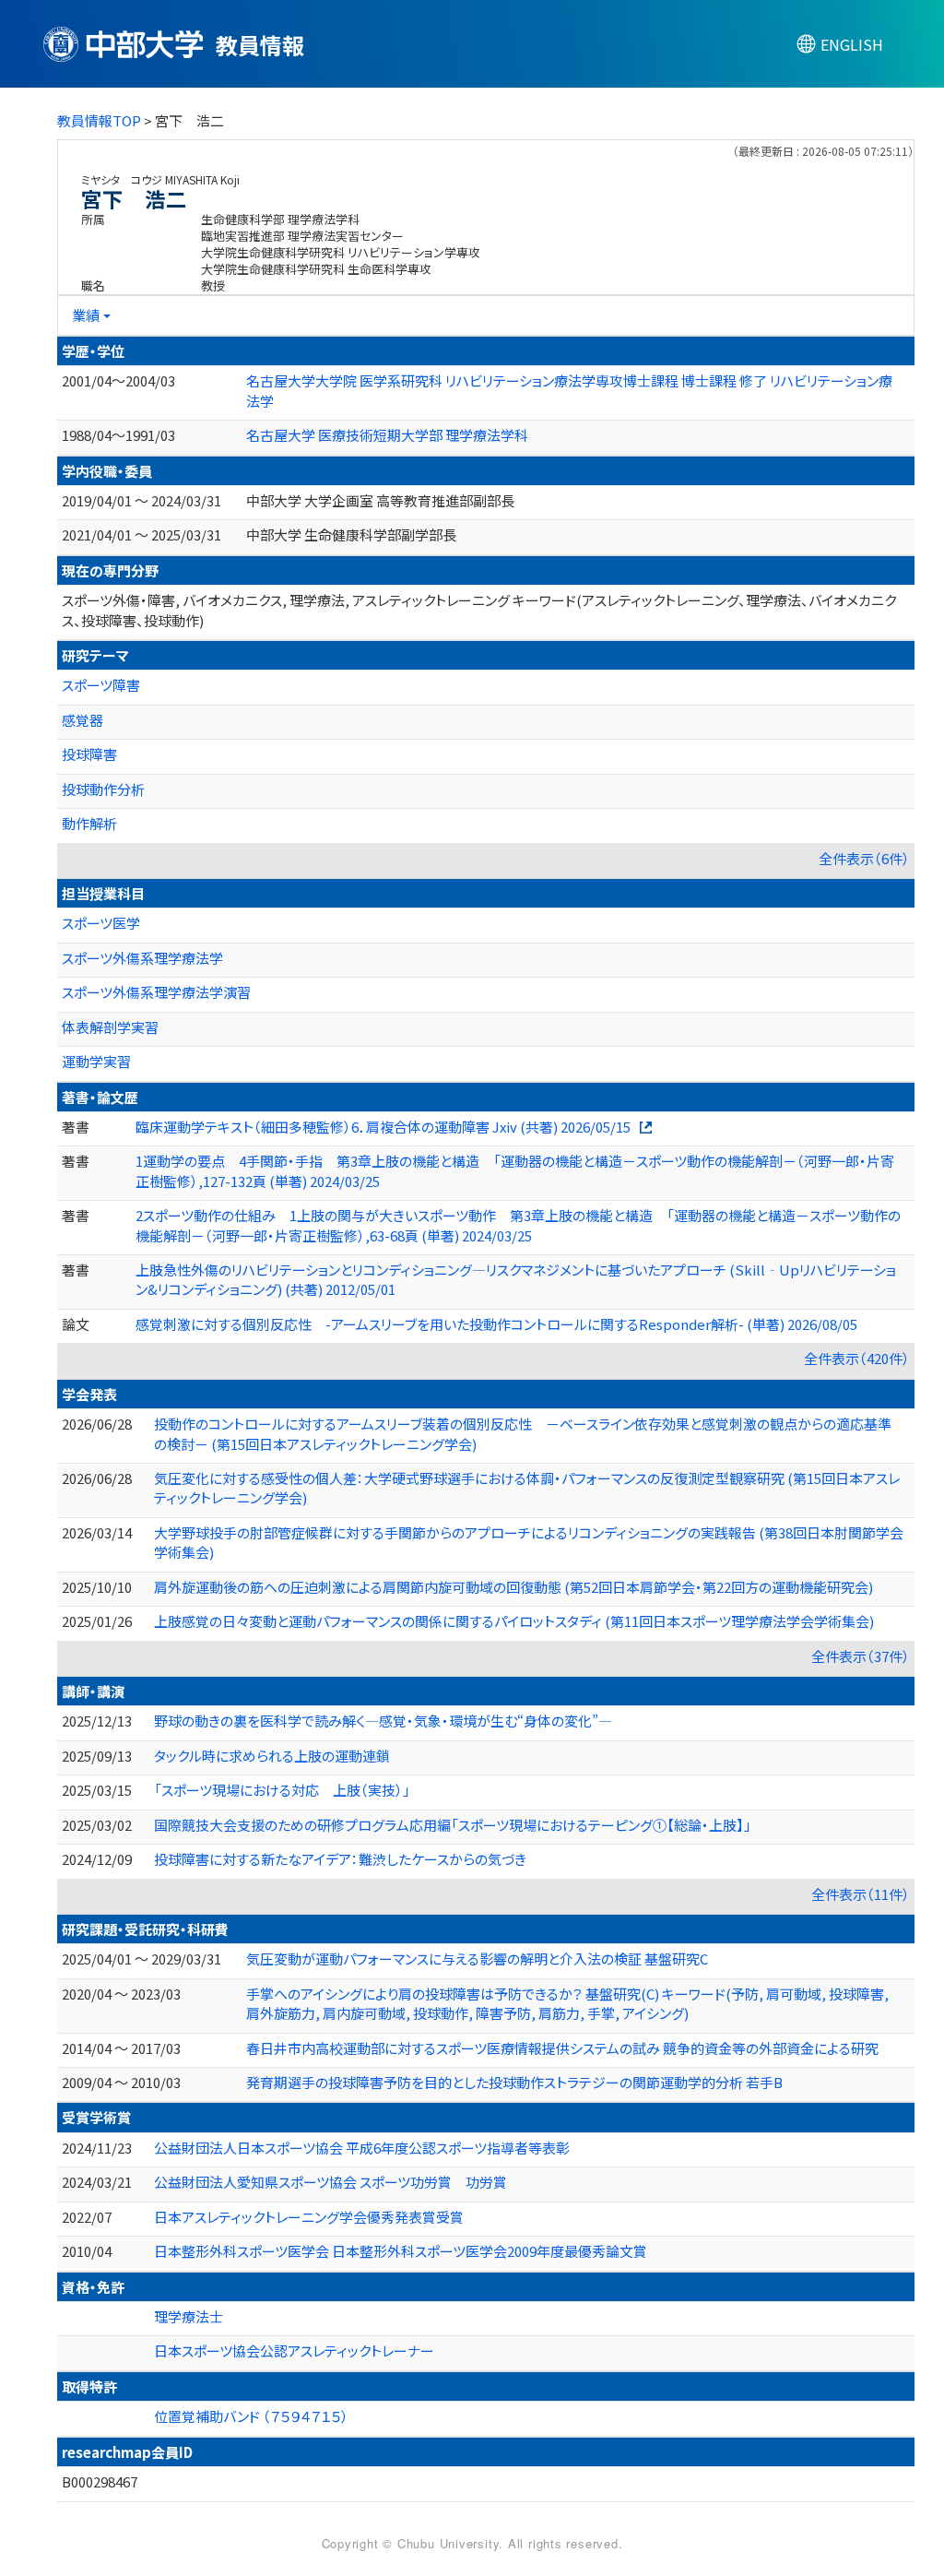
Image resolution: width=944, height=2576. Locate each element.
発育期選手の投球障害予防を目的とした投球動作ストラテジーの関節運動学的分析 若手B (514, 2082)
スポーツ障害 (101, 685)
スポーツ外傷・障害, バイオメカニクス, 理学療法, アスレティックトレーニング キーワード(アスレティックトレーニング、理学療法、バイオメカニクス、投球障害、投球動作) (479, 610)
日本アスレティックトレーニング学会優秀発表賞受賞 (309, 2217)
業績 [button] (86, 315)
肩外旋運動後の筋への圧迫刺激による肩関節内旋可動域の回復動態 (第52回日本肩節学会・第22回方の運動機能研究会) (513, 1587)
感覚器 (83, 720)
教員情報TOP (99, 120)
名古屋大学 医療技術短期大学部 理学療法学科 (387, 435)
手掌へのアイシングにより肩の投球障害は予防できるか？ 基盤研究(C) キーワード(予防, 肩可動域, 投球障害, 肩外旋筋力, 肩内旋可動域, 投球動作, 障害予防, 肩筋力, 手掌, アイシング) (567, 2003)
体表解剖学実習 (110, 1027)
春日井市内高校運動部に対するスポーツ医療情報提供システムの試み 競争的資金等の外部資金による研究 (562, 2048)
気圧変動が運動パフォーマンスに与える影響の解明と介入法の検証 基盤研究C (477, 1959)
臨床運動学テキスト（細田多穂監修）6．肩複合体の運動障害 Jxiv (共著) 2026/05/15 (383, 1127)
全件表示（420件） (857, 1358)
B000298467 (100, 2481)
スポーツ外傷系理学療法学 (142, 958)
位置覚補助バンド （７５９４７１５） (251, 2416)
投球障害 (89, 754)
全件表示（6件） (864, 858)
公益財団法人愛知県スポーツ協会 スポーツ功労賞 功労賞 (330, 2182)
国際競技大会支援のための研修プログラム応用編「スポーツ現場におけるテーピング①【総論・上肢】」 (453, 1825)
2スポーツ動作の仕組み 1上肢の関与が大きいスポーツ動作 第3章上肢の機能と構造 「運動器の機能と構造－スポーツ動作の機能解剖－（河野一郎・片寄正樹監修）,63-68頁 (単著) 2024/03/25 (518, 1225)
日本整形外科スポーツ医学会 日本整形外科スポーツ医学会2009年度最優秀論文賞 (401, 2251)
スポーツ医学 (101, 923)
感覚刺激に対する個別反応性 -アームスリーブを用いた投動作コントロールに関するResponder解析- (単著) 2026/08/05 (496, 1324)
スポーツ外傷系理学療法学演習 (156, 992)
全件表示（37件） (861, 1656)
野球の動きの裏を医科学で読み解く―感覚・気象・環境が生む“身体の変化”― (383, 1721)
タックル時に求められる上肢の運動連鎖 (272, 1756)
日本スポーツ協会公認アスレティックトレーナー (294, 2350)
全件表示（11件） (861, 1894)
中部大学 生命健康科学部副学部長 (351, 534)
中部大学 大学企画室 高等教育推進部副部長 (380, 500)
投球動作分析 (103, 789)
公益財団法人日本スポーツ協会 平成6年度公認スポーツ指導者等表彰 (362, 2148)
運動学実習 (96, 1061)
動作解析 (89, 823)
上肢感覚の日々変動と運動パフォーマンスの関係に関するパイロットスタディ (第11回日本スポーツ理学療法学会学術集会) (514, 1621)
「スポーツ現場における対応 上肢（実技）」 (282, 1790)
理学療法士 (189, 2316)
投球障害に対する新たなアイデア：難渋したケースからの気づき (340, 1859)
